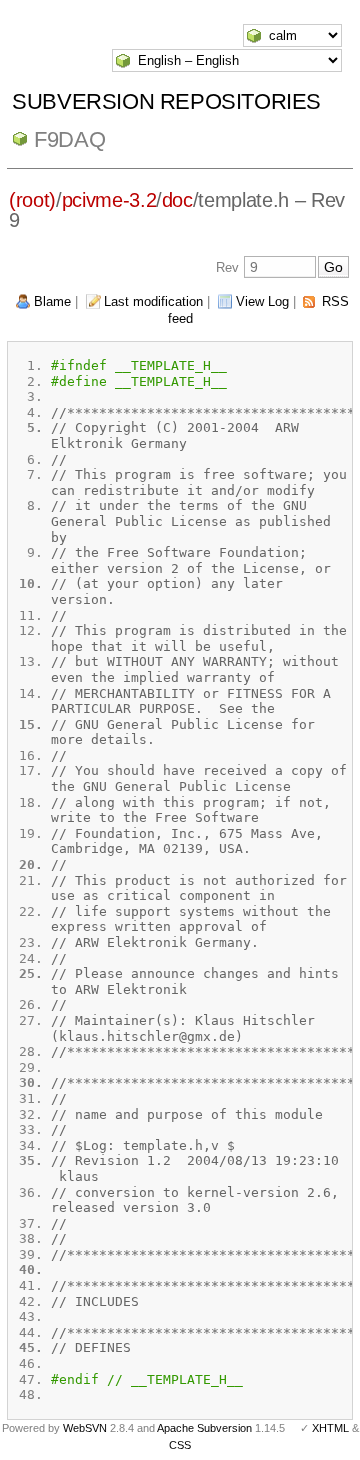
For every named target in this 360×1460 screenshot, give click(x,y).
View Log (262, 301)
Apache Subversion (204, 1428)
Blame (52, 301)
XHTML (330, 1428)
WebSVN (85, 1428)
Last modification (153, 301)
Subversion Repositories (166, 101)
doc (177, 200)
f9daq (69, 139)
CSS (180, 1445)
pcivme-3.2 (109, 200)
